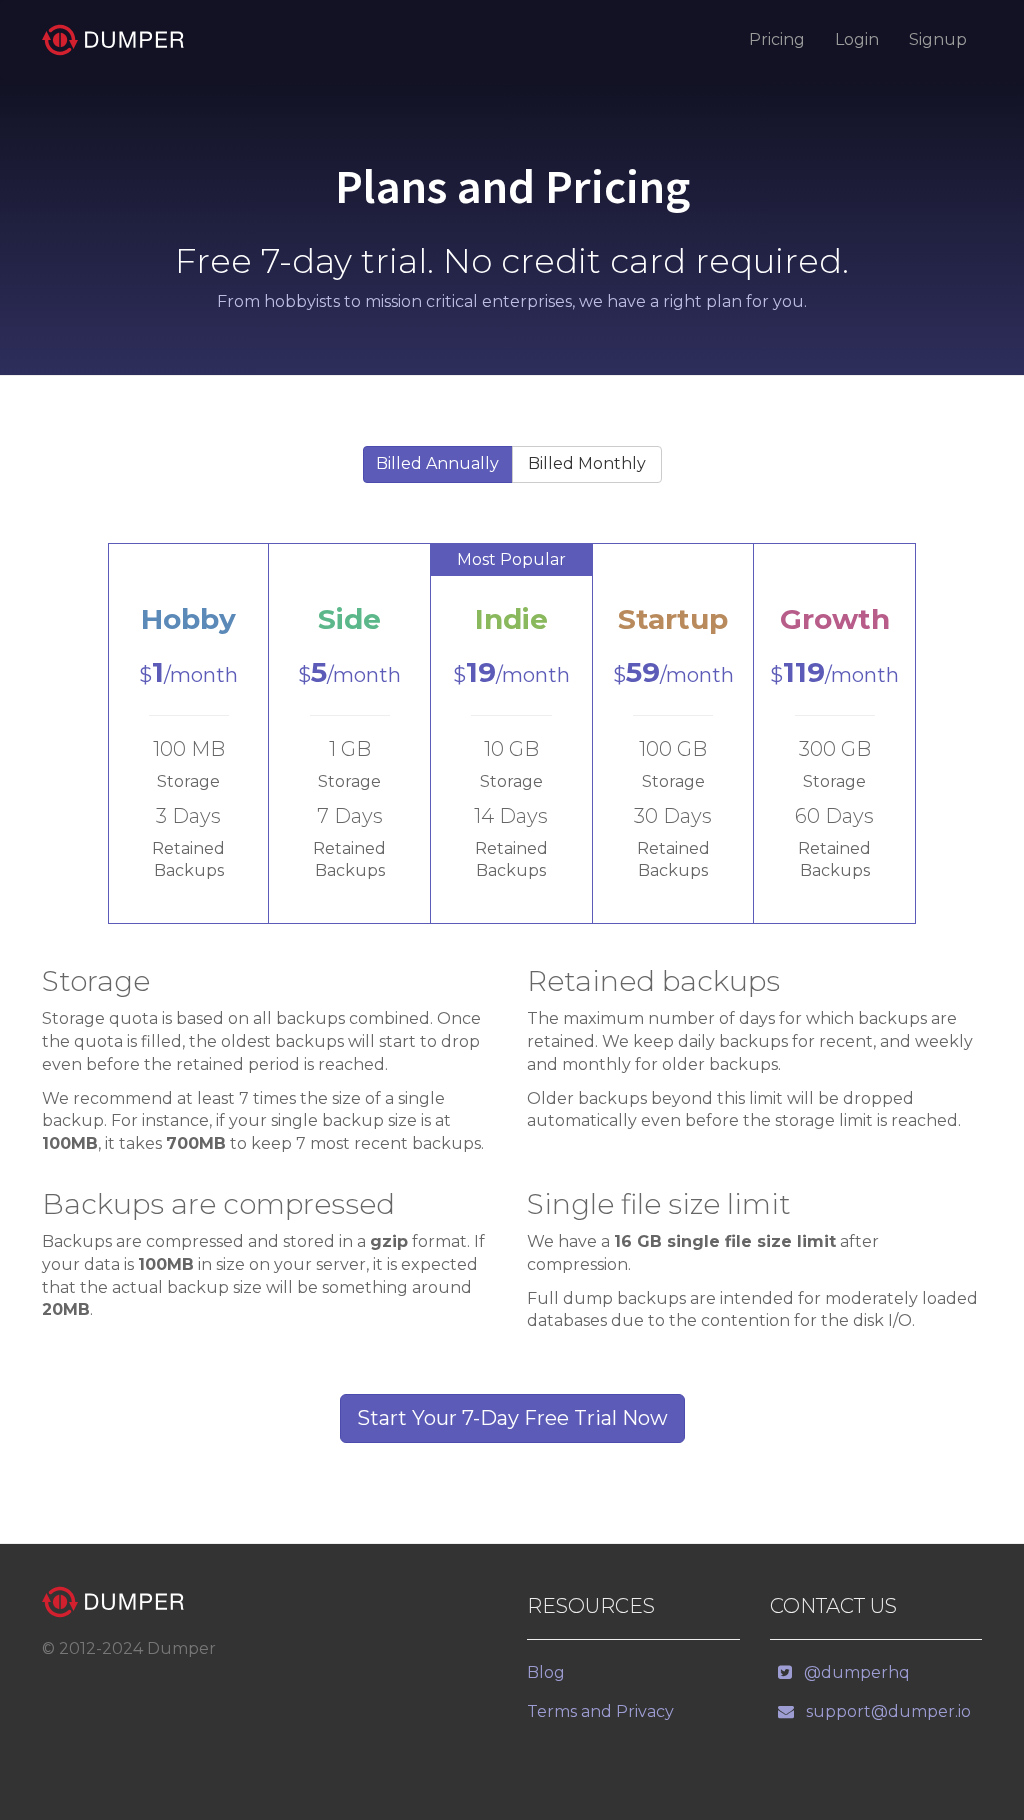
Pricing (777, 39)
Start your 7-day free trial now (512, 1418)
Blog (546, 1672)
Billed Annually (437, 463)
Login (857, 39)
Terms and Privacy (600, 1711)
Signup (938, 39)
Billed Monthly (587, 463)
